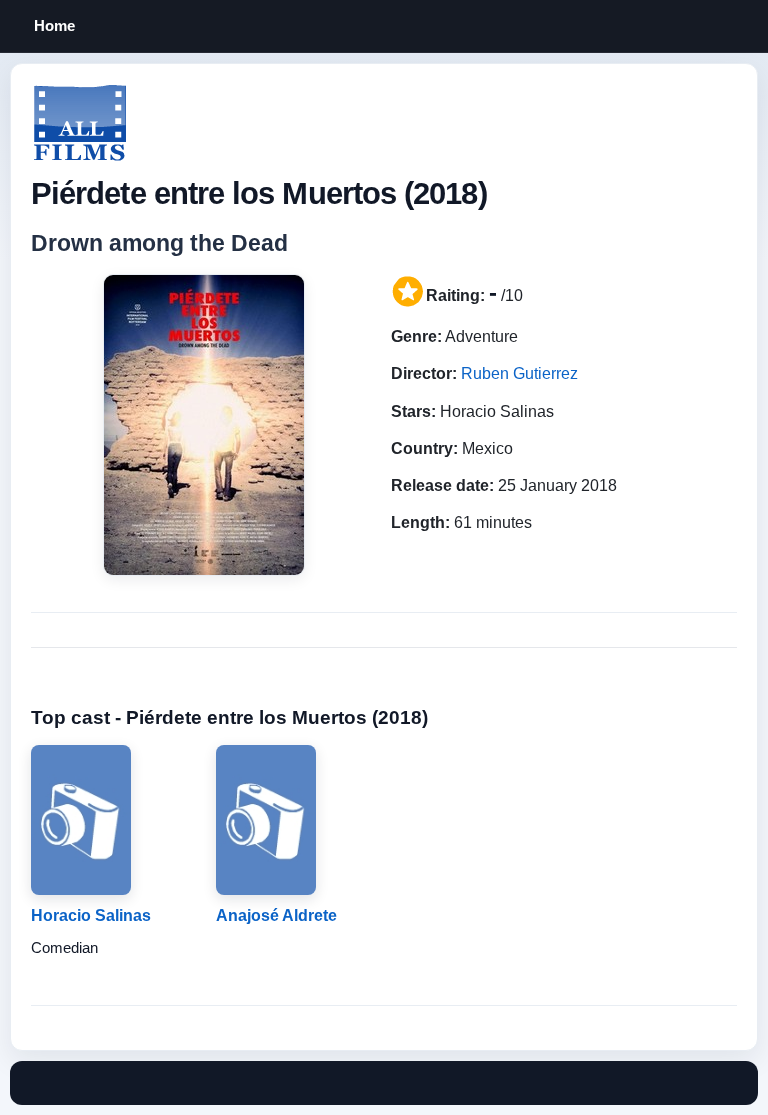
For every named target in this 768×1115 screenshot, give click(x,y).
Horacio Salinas (91, 915)
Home (54, 25)
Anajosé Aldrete (276, 915)
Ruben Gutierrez (519, 373)
